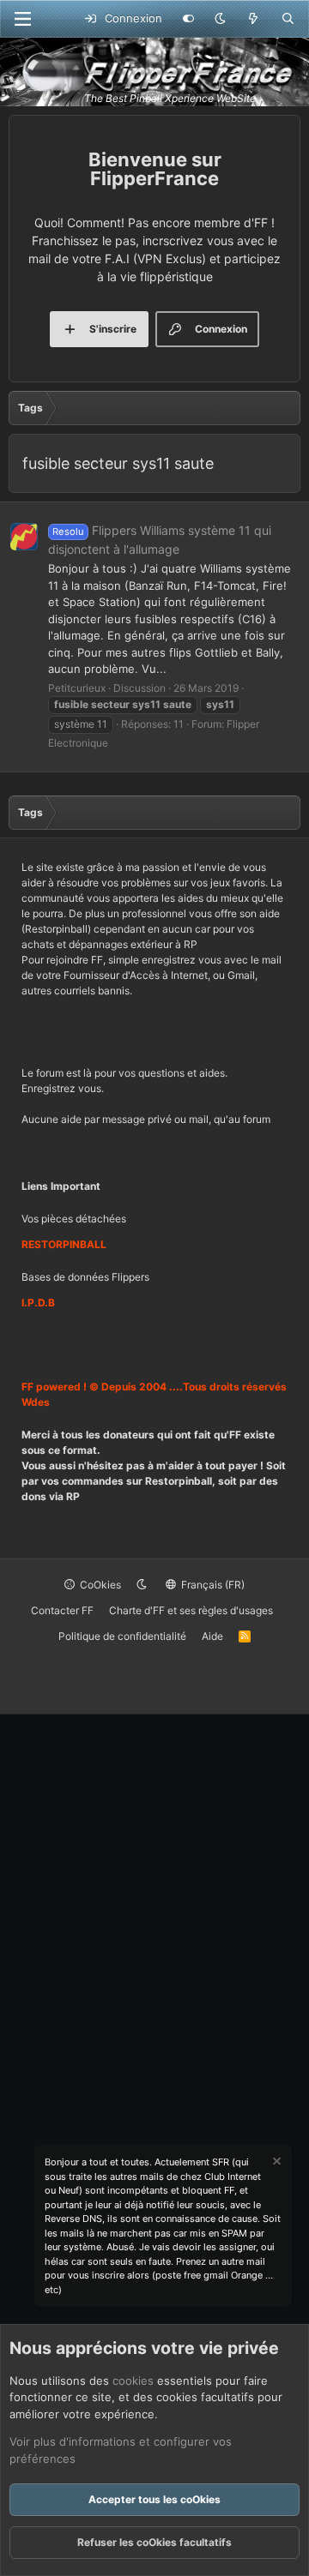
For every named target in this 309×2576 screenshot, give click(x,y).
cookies (133, 2381)
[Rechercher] (288, 19)
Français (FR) (212, 1585)
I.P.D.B (38, 1303)
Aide (212, 1636)
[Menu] (22, 19)
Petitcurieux (77, 688)
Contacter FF (62, 1610)
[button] (220, 19)
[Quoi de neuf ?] (254, 19)
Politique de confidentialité (122, 1636)
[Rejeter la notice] (276, 2163)
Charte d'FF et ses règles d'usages (191, 1610)
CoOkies (99, 1585)
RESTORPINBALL (64, 1244)
